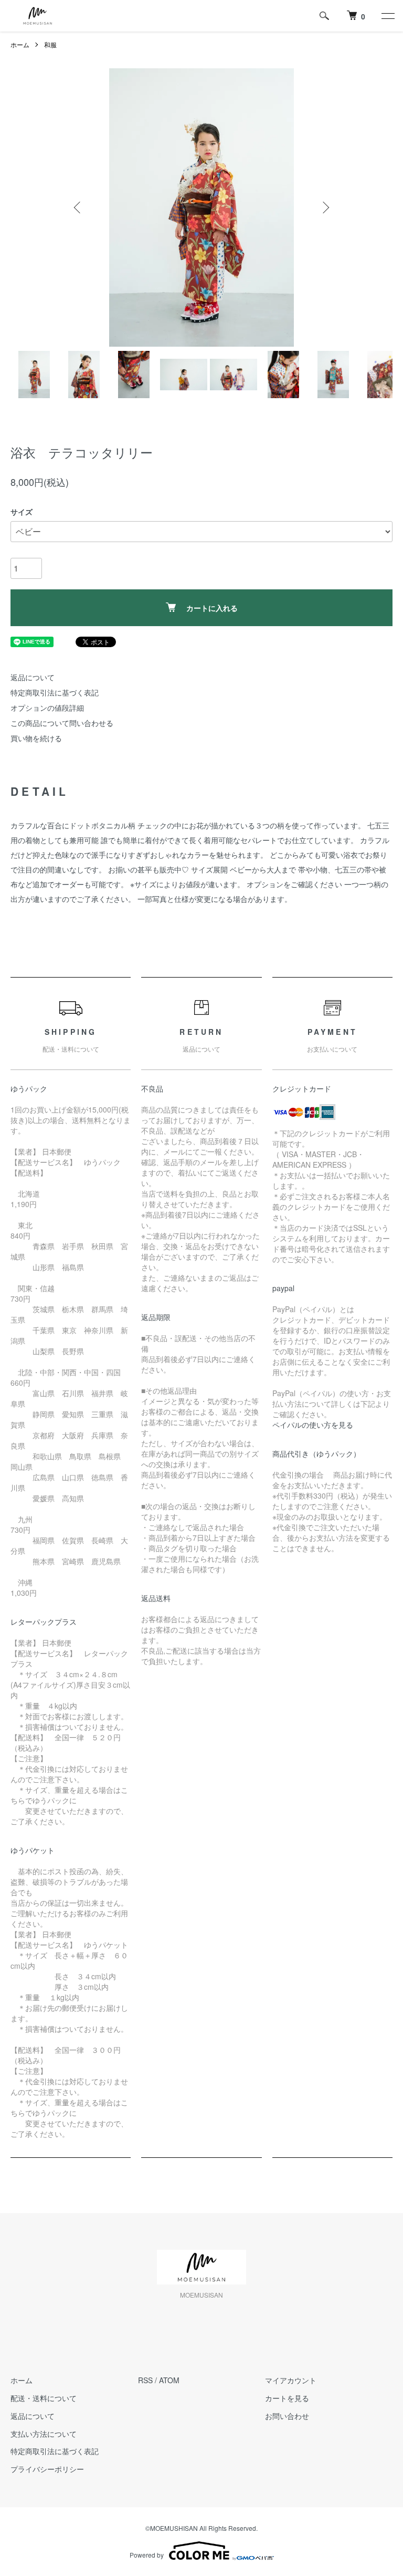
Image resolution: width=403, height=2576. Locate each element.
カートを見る (287, 2398)
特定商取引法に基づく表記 (55, 692)
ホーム (20, 44)
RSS (145, 2380)
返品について (33, 677)
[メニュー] (387, 16)
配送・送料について (44, 2398)
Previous (78, 207)
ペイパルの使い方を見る (313, 1425)
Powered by (147, 2555)
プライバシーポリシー (47, 2469)
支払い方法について (44, 2434)
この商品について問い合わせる (62, 723)
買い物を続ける (36, 738)
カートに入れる (212, 608)
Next (325, 207)
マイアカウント (291, 2380)
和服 (50, 44)
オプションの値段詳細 (47, 708)
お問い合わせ (287, 2416)
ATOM (169, 2380)
